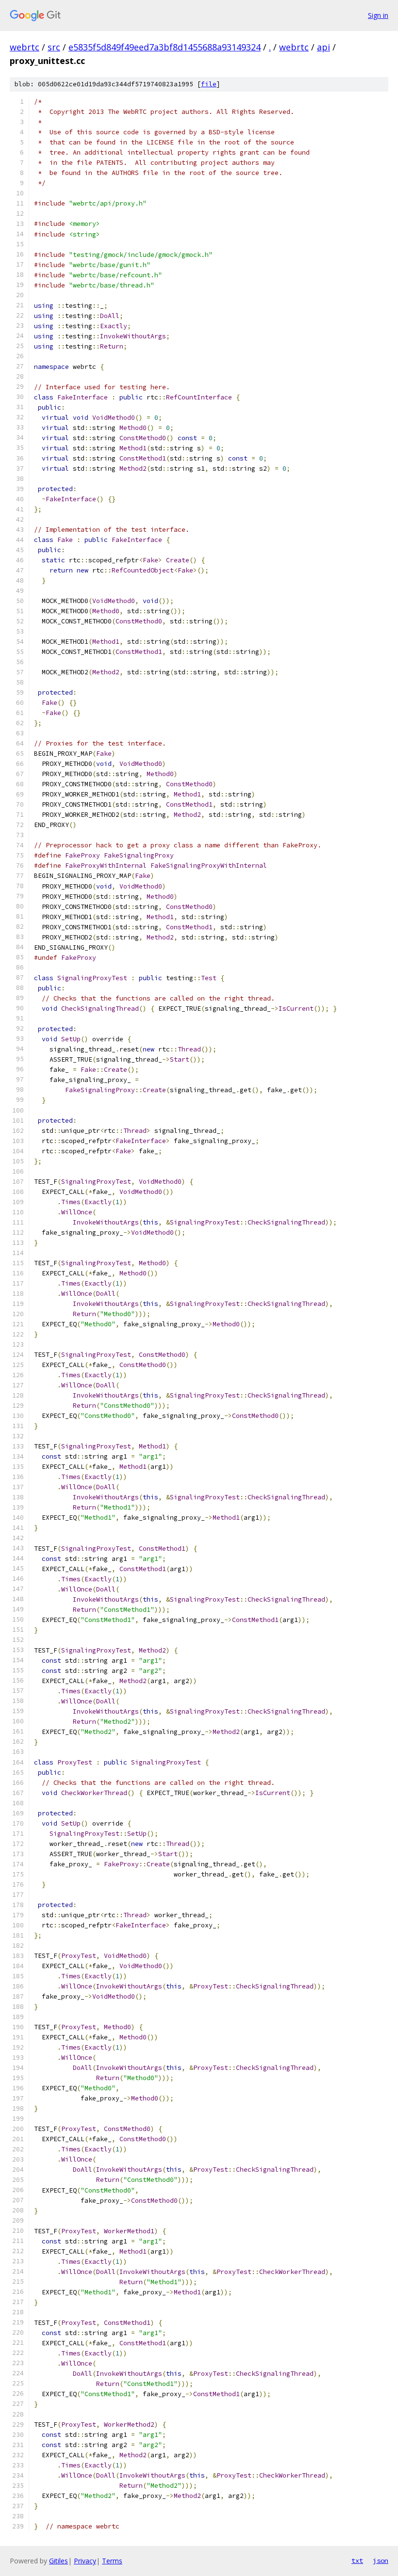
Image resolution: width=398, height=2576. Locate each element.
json (381, 2560)
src (54, 47)
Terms (112, 2561)
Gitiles (58, 2561)
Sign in (378, 15)
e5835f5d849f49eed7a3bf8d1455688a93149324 (165, 47)
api (323, 47)
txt (357, 2560)
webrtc (25, 47)
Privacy (85, 2561)
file (209, 84)
